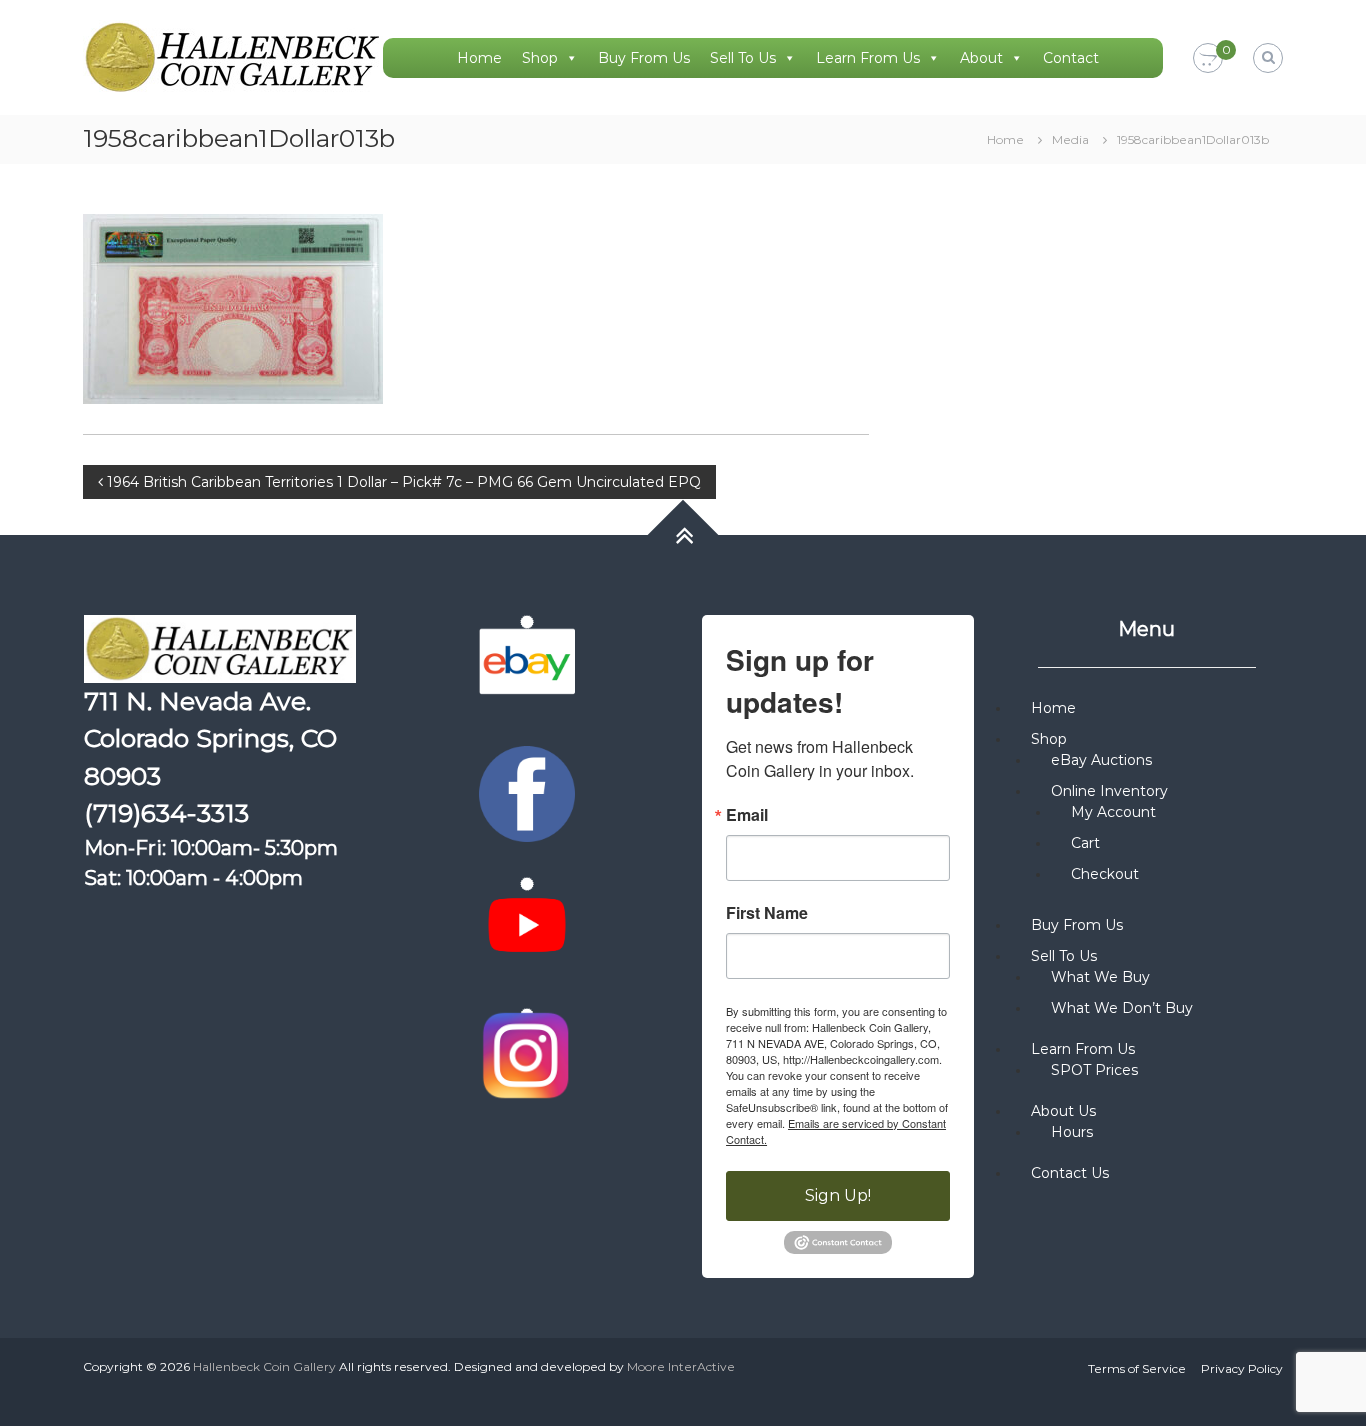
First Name (767, 913)
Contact (1071, 58)
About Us (1063, 1111)
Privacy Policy (1242, 1368)
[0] (1208, 59)
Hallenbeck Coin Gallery (264, 1366)
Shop (540, 58)
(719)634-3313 (166, 813)
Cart (1085, 843)
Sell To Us (743, 58)
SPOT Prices (1094, 1070)
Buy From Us (644, 58)
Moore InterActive (681, 1366)
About (981, 58)
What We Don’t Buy (1122, 1008)
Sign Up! (838, 1195)
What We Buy (1100, 977)
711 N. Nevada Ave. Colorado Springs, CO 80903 (210, 738)
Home (479, 58)
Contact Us (1070, 1173)
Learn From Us (868, 58)
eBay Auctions (1101, 760)
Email (747, 815)
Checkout (1105, 874)
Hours (1072, 1132)
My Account (1113, 812)
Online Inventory (1109, 791)
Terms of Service (1137, 1368)
